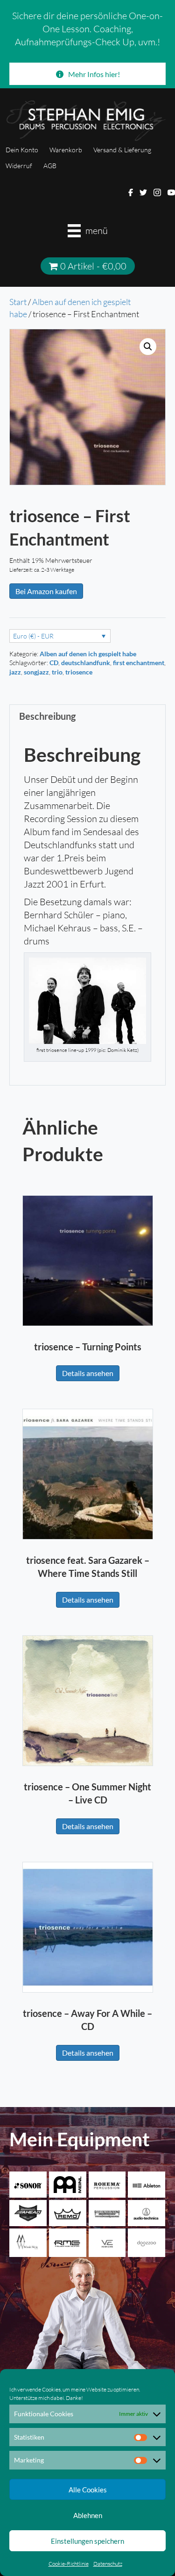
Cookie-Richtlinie (69, 2564)
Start (18, 302)
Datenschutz (108, 2564)
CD (54, 663)
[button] (148, 347)
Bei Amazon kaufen (46, 591)
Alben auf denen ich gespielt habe (88, 654)
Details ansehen (88, 1373)
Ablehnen (88, 2515)
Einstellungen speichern (87, 2541)
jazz (15, 672)
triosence (79, 672)
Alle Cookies (88, 2490)
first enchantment (139, 663)
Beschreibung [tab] (47, 716)
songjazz (36, 672)
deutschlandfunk (86, 663)
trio (57, 672)
